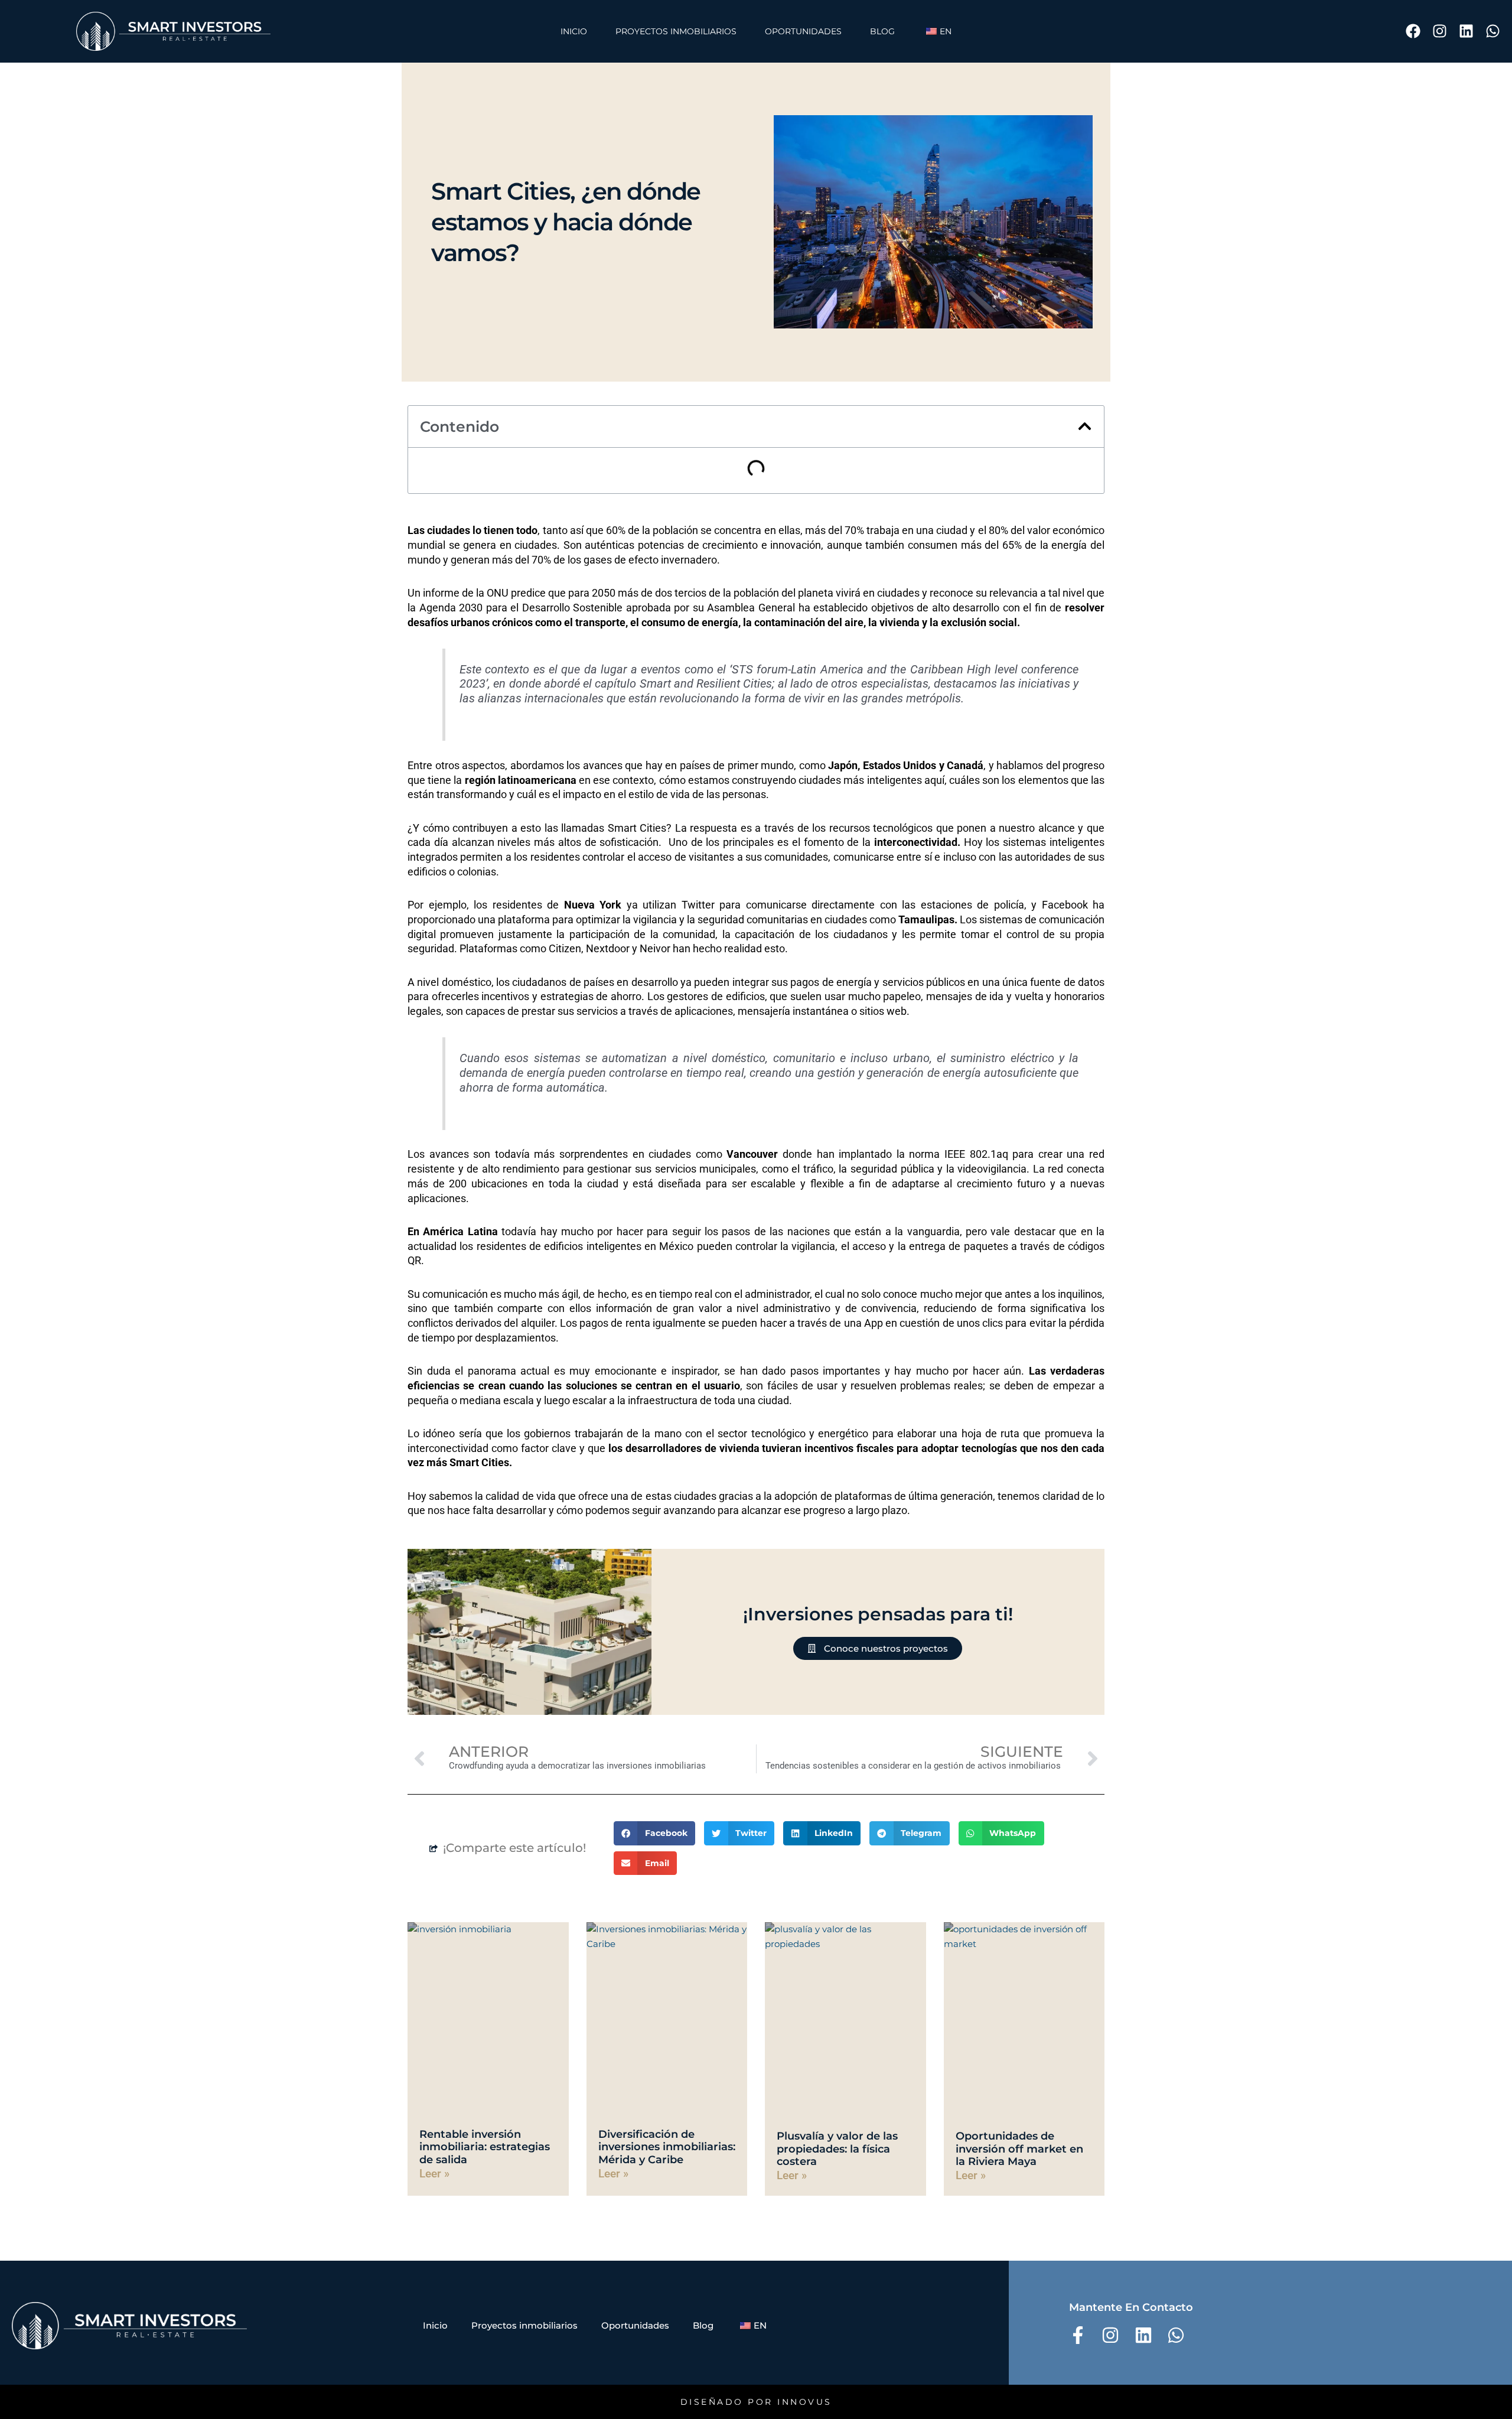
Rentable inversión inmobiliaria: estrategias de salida (485, 2147)
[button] (1085, 426)
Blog (882, 31)
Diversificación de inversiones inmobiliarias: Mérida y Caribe (667, 2147)
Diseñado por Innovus (756, 2402)
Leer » (434, 2174)
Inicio (574, 31)
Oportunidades (803, 31)
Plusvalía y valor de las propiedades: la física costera (837, 2149)
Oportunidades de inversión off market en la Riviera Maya (1019, 2149)
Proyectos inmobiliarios (676, 31)
